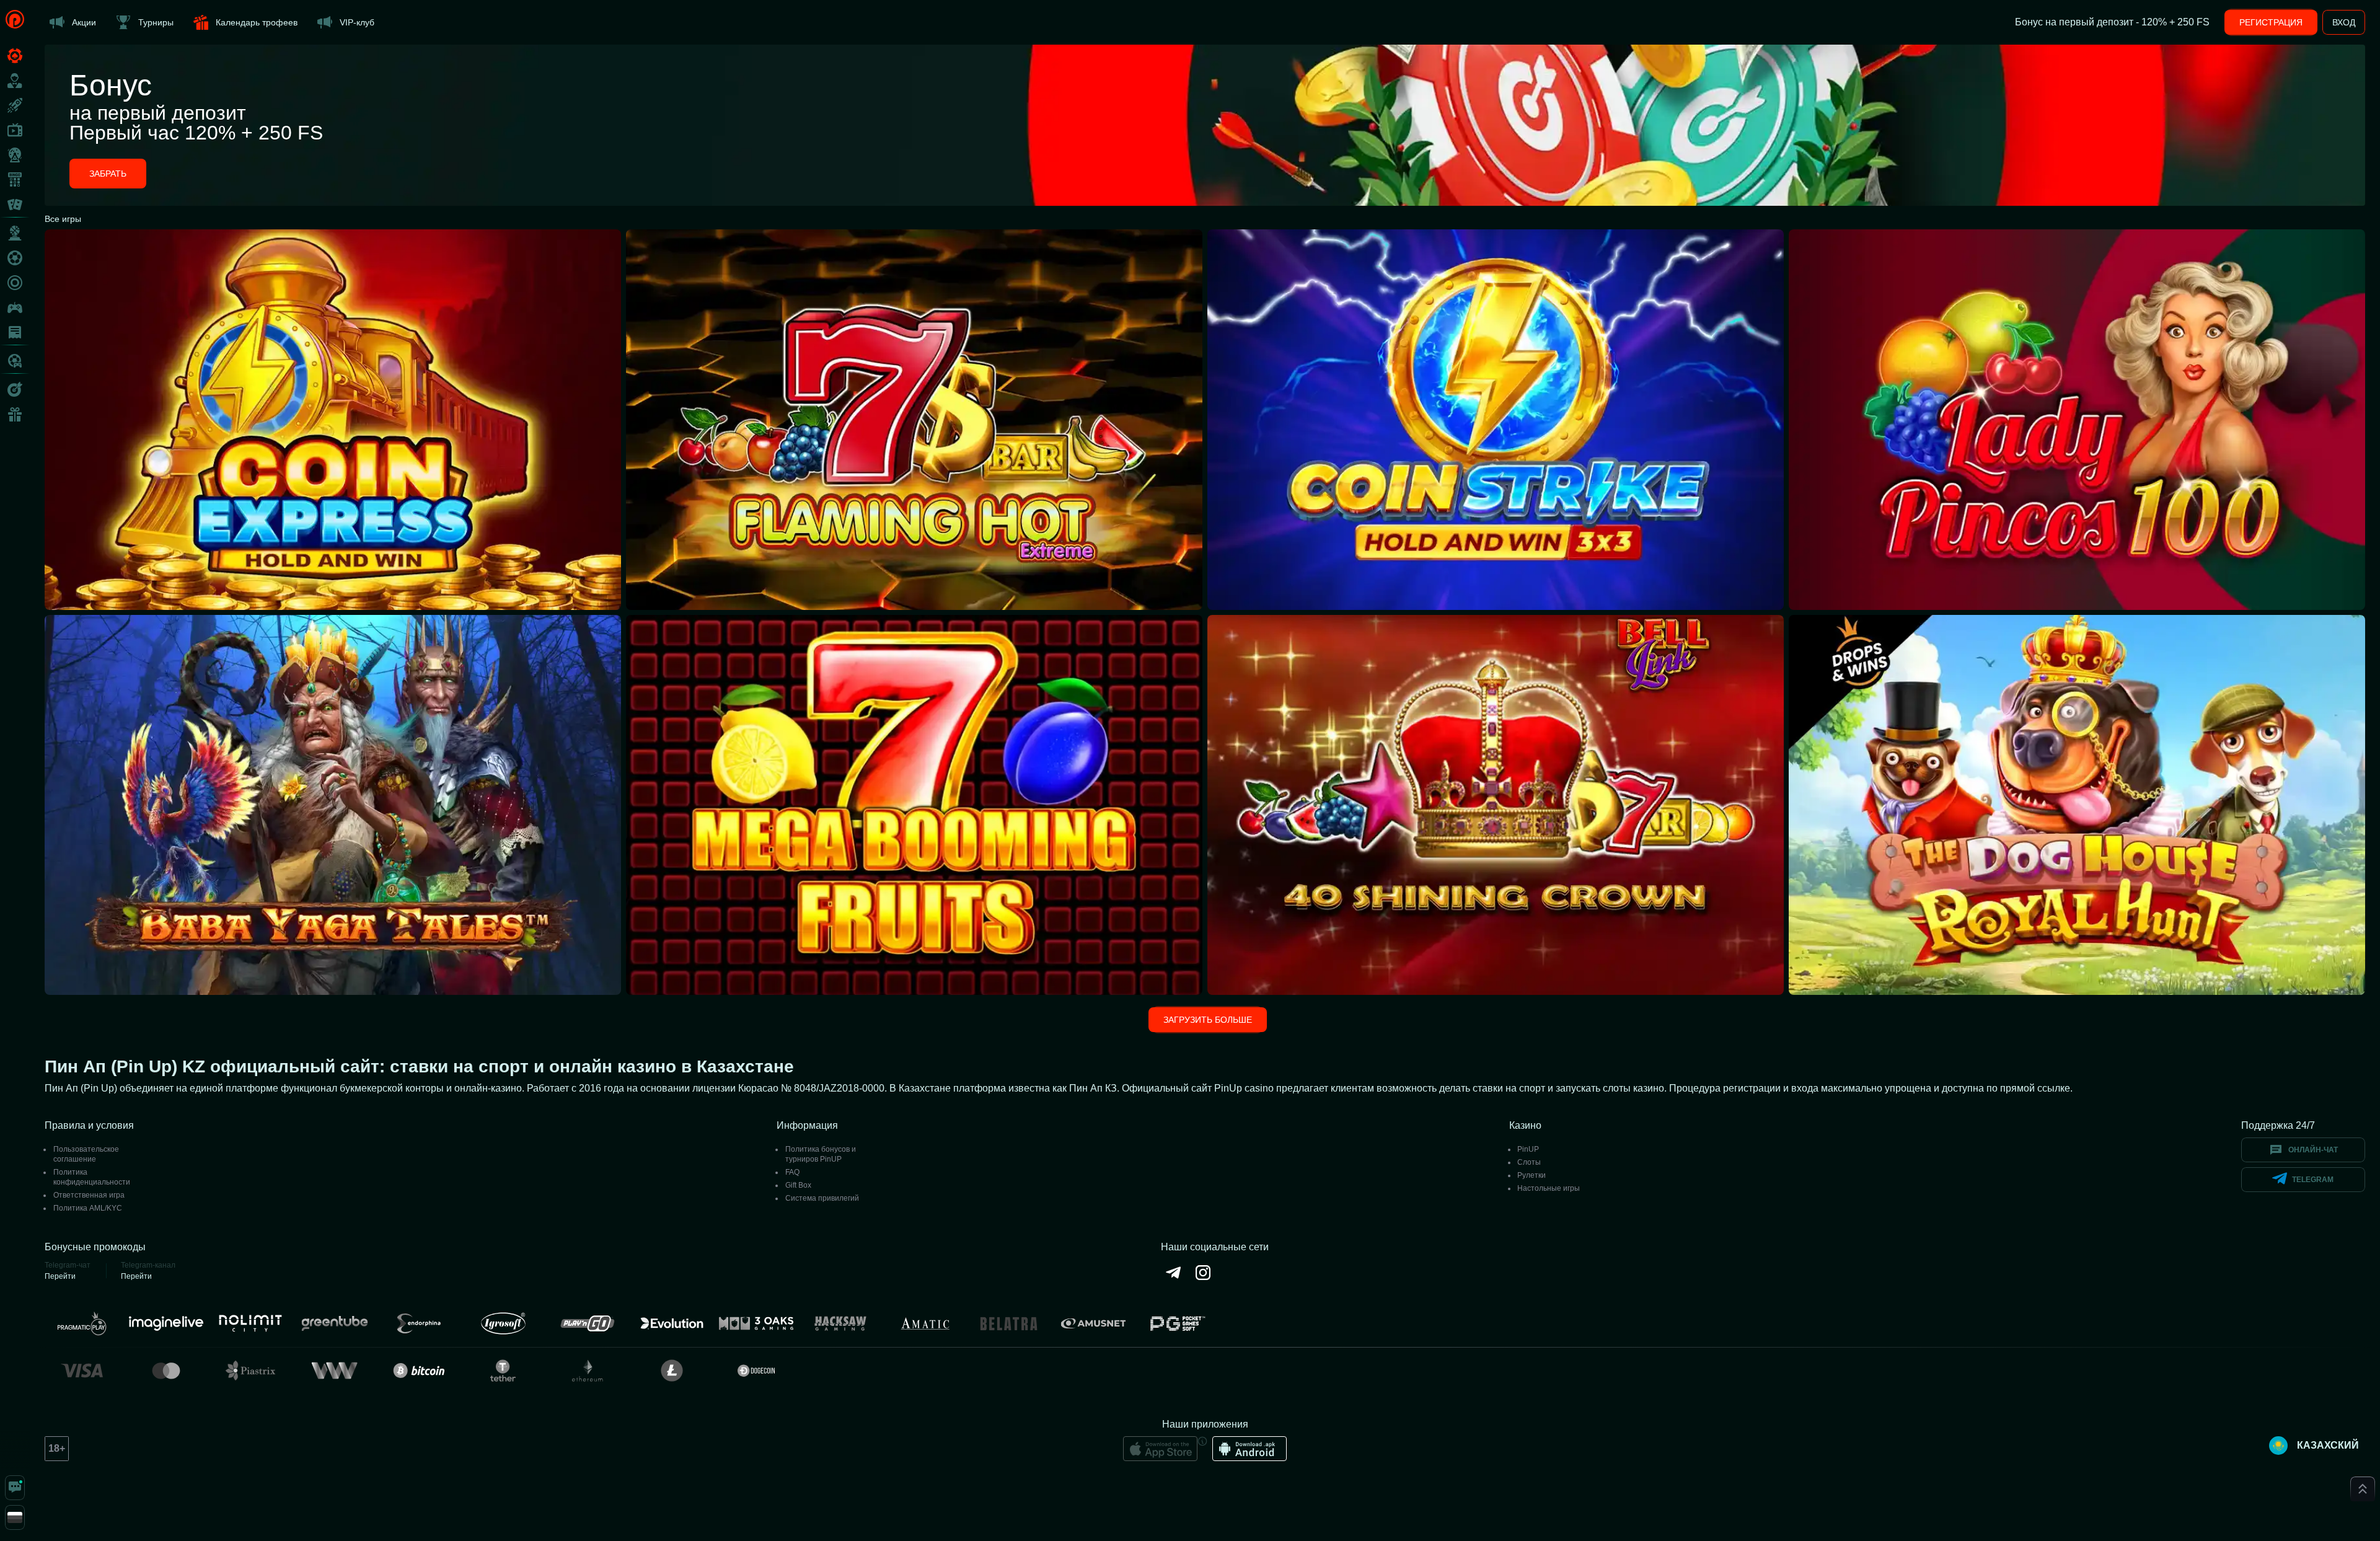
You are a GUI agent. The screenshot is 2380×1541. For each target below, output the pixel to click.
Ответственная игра (89, 1195)
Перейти (60, 1276)
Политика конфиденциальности (92, 1177)
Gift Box (798, 1185)
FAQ (792, 1172)
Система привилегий (822, 1198)
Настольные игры (1549, 1188)
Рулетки (1532, 1175)
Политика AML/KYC (88, 1208)
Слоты (1529, 1162)
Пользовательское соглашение (86, 1154)
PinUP (1528, 1149)
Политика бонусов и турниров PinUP (821, 1154)
